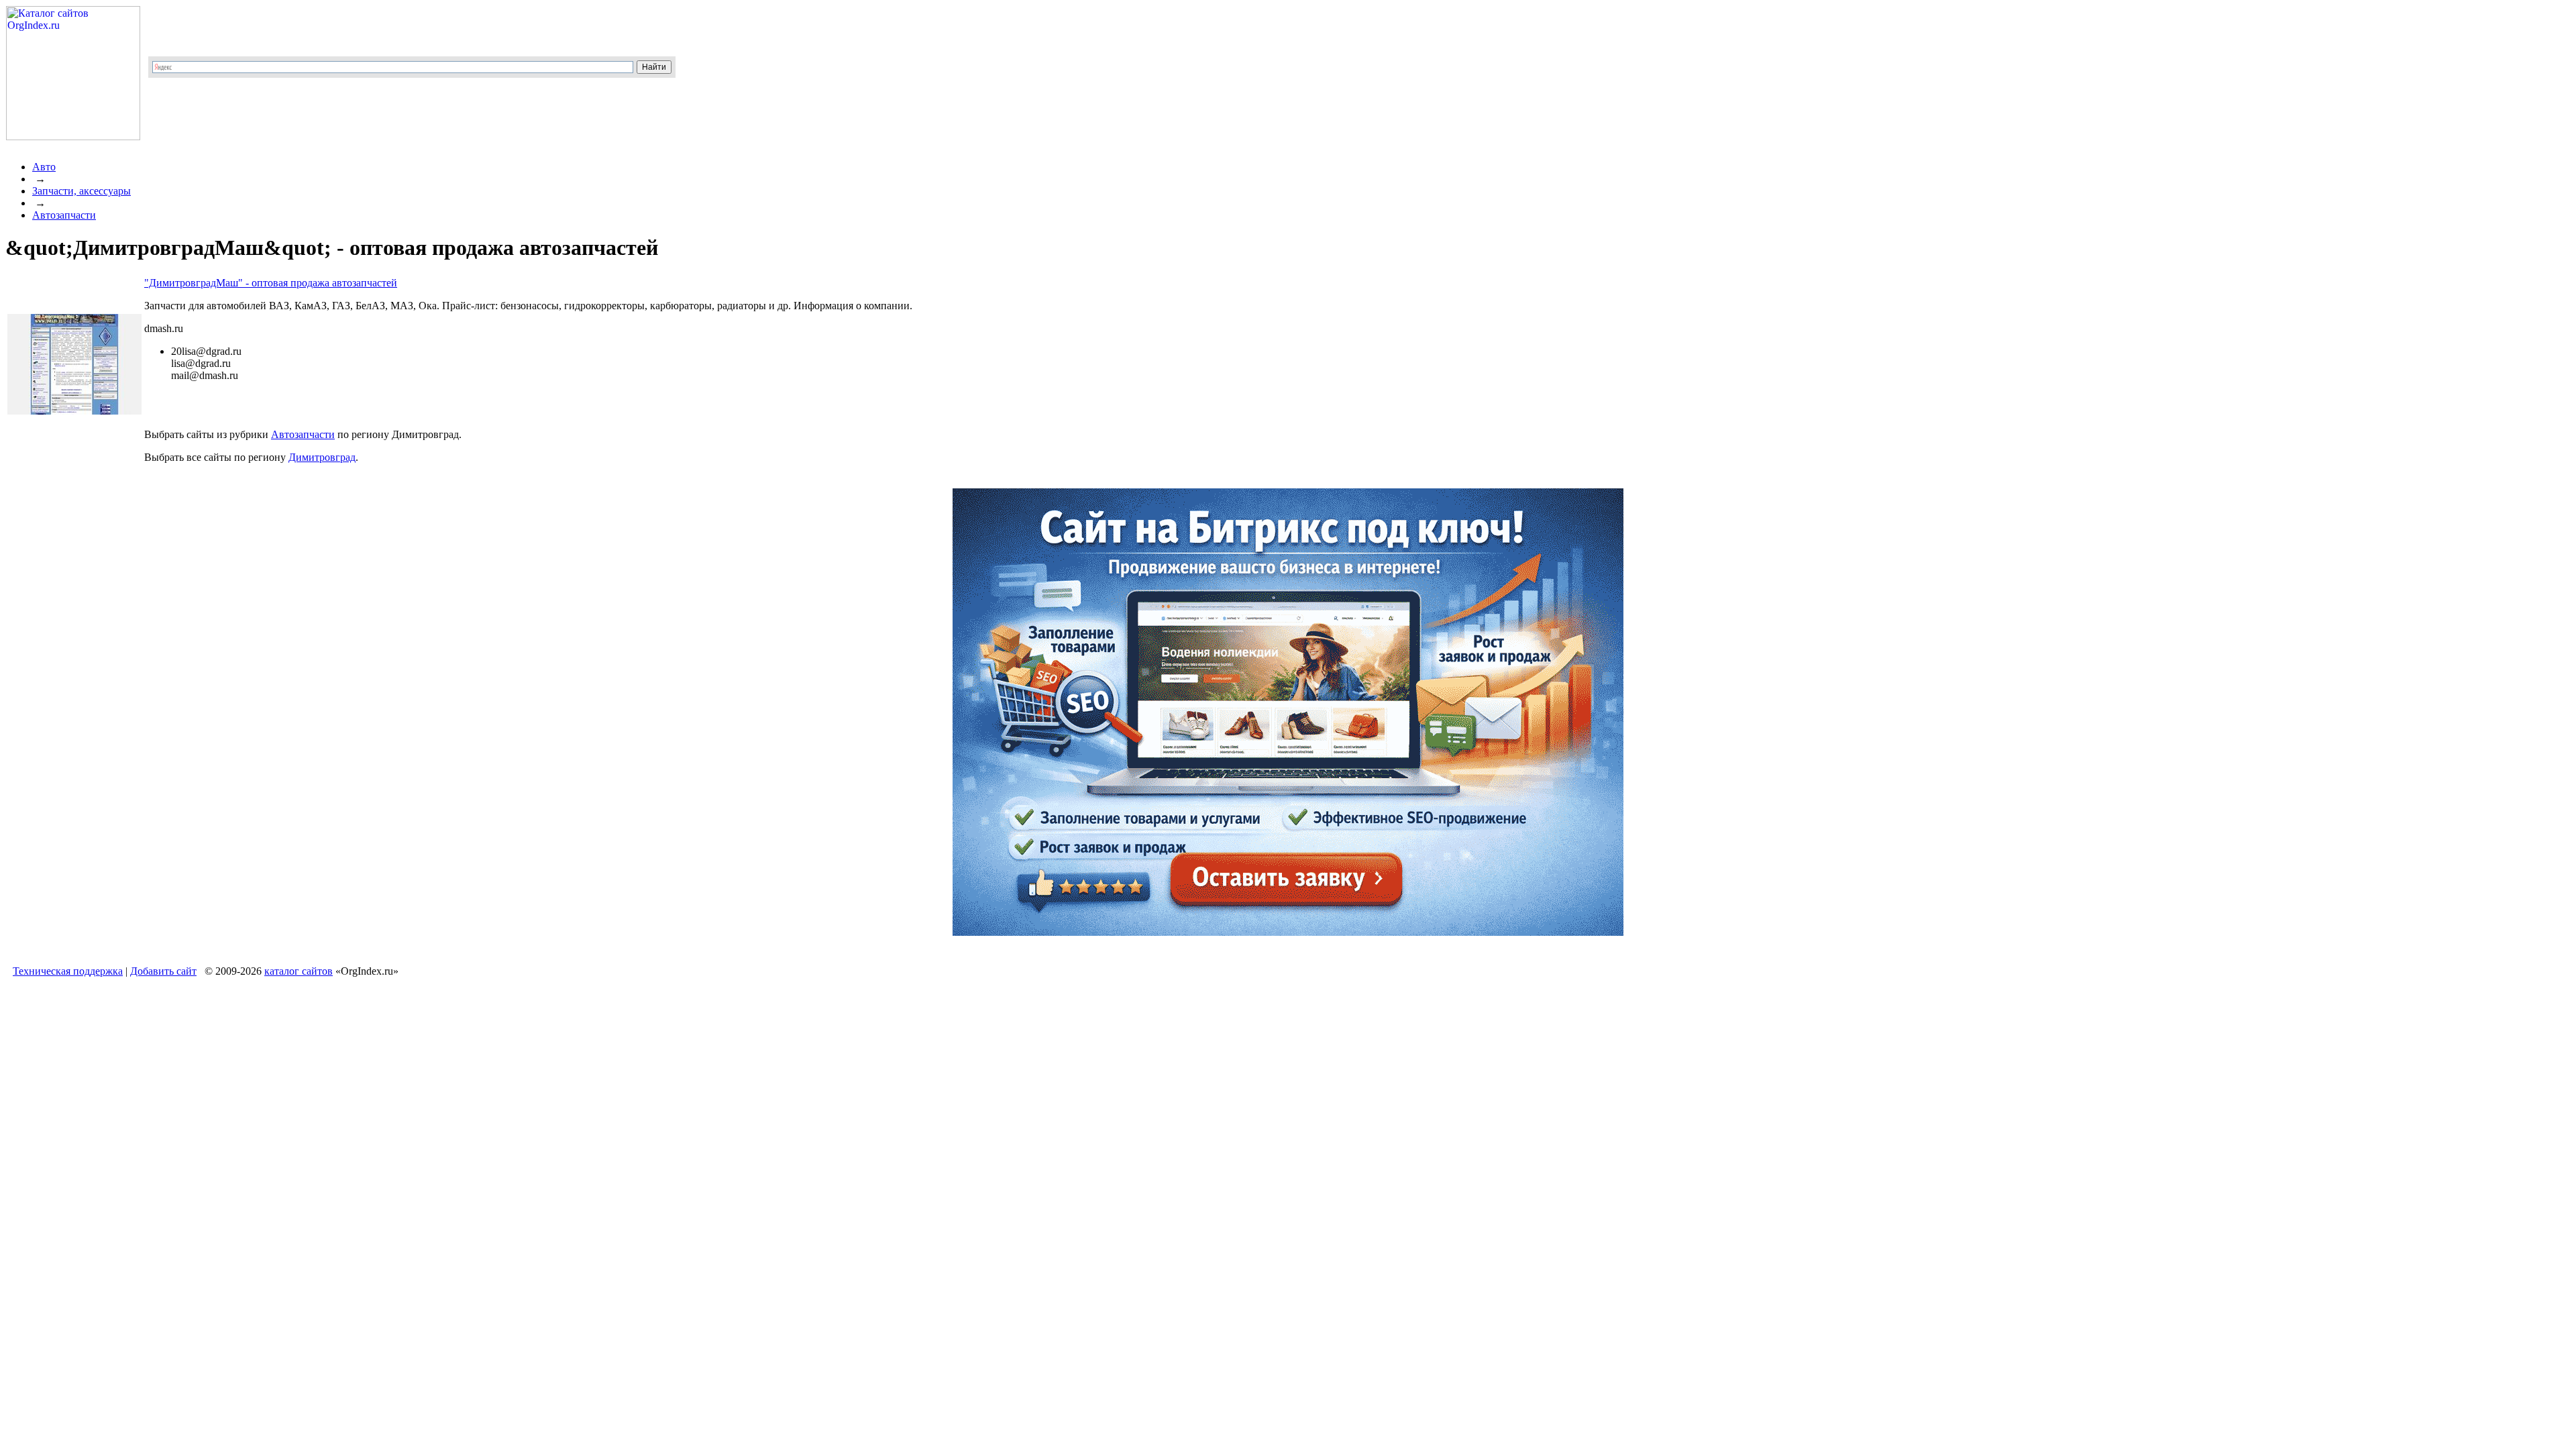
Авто (44, 167)
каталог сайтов (299, 971)
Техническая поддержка (68, 971)
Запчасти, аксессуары (82, 191)
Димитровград (322, 457)
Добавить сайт (163, 971)
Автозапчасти (64, 215)
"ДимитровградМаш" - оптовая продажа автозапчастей (271, 283)
